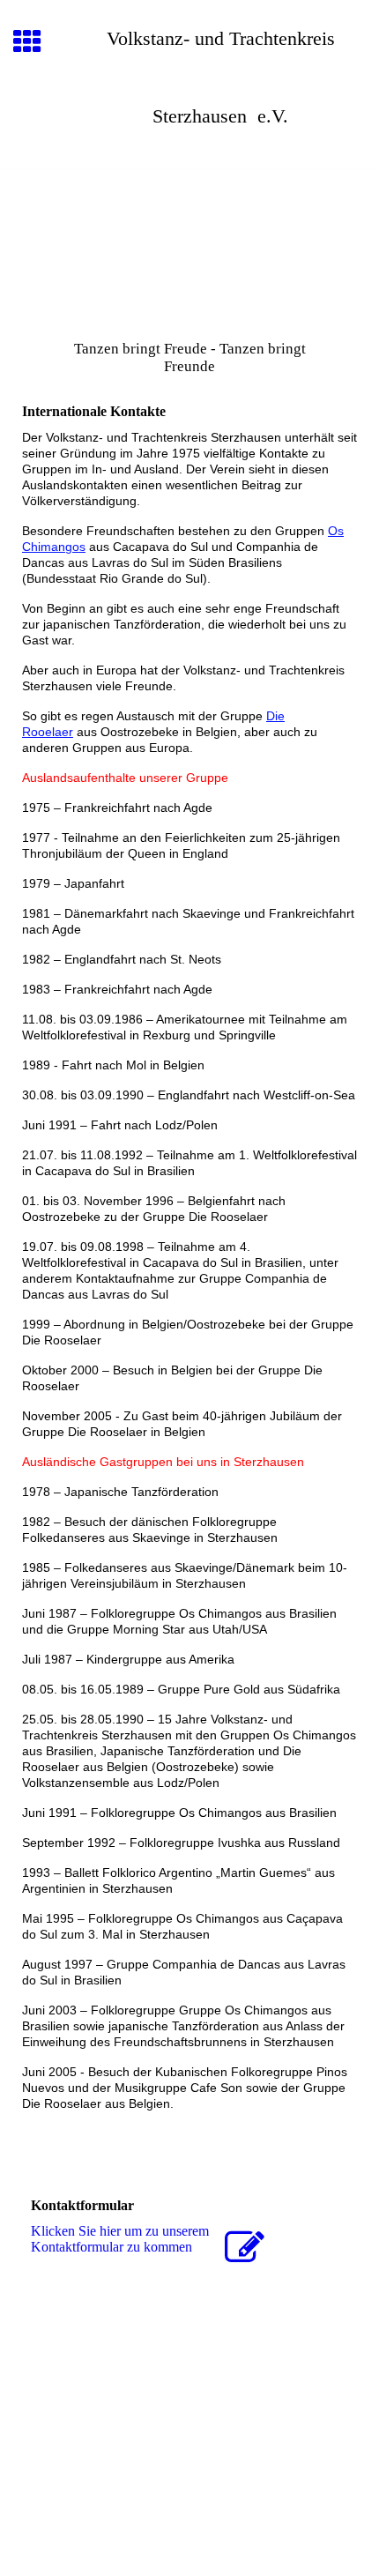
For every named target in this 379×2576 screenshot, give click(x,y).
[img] (189, 243)
